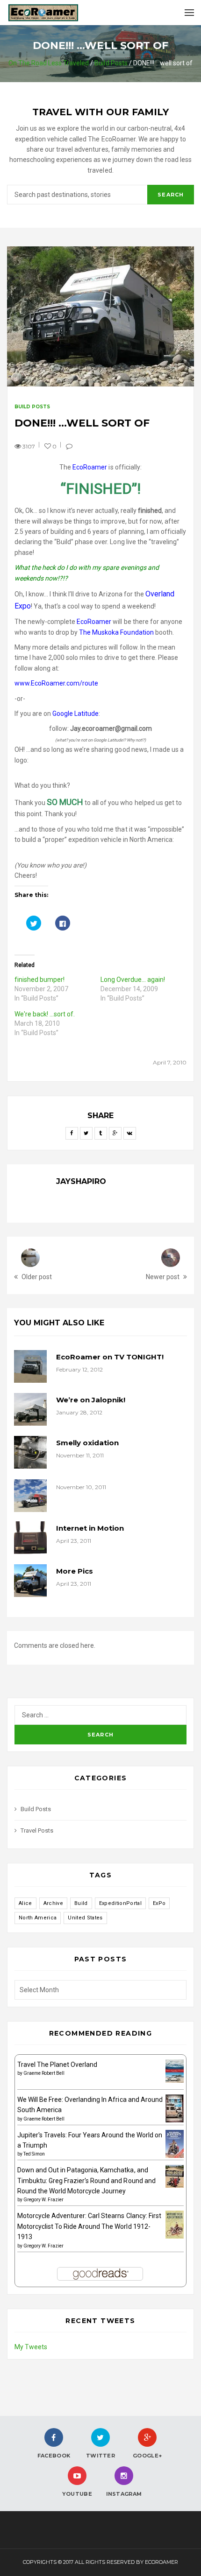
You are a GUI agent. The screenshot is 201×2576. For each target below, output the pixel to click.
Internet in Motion (90, 1528)
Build (81, 1903)
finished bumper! (39, 980)
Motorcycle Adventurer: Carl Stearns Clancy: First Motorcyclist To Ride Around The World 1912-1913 (89, 2226)
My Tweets (31, 2347)
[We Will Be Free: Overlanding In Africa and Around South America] (175, 2108)
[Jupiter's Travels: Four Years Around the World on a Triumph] (175, 2143)
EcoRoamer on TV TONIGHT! (110, 1357)
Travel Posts (37, 1830)
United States (85, 1918)
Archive (53, 1903)
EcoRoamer (90, 467)
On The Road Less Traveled (49, 63)
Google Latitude (75, 714)
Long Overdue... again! (133, 980)
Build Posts (111, 63)
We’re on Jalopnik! (91, 1400)
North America (38, 1918)
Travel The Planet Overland (57, 2065)
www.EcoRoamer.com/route (56, 683)
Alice (25, 1903)
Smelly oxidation (87, 1443)
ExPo (159, 1903)
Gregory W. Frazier (43, 2200)
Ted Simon (34, 2154)
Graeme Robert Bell (44, 2073)
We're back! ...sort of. (45, 1014)
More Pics (75, 1571)
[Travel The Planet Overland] (175, 2071)
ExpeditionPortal (120, 1903)
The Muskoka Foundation (116, 632)
